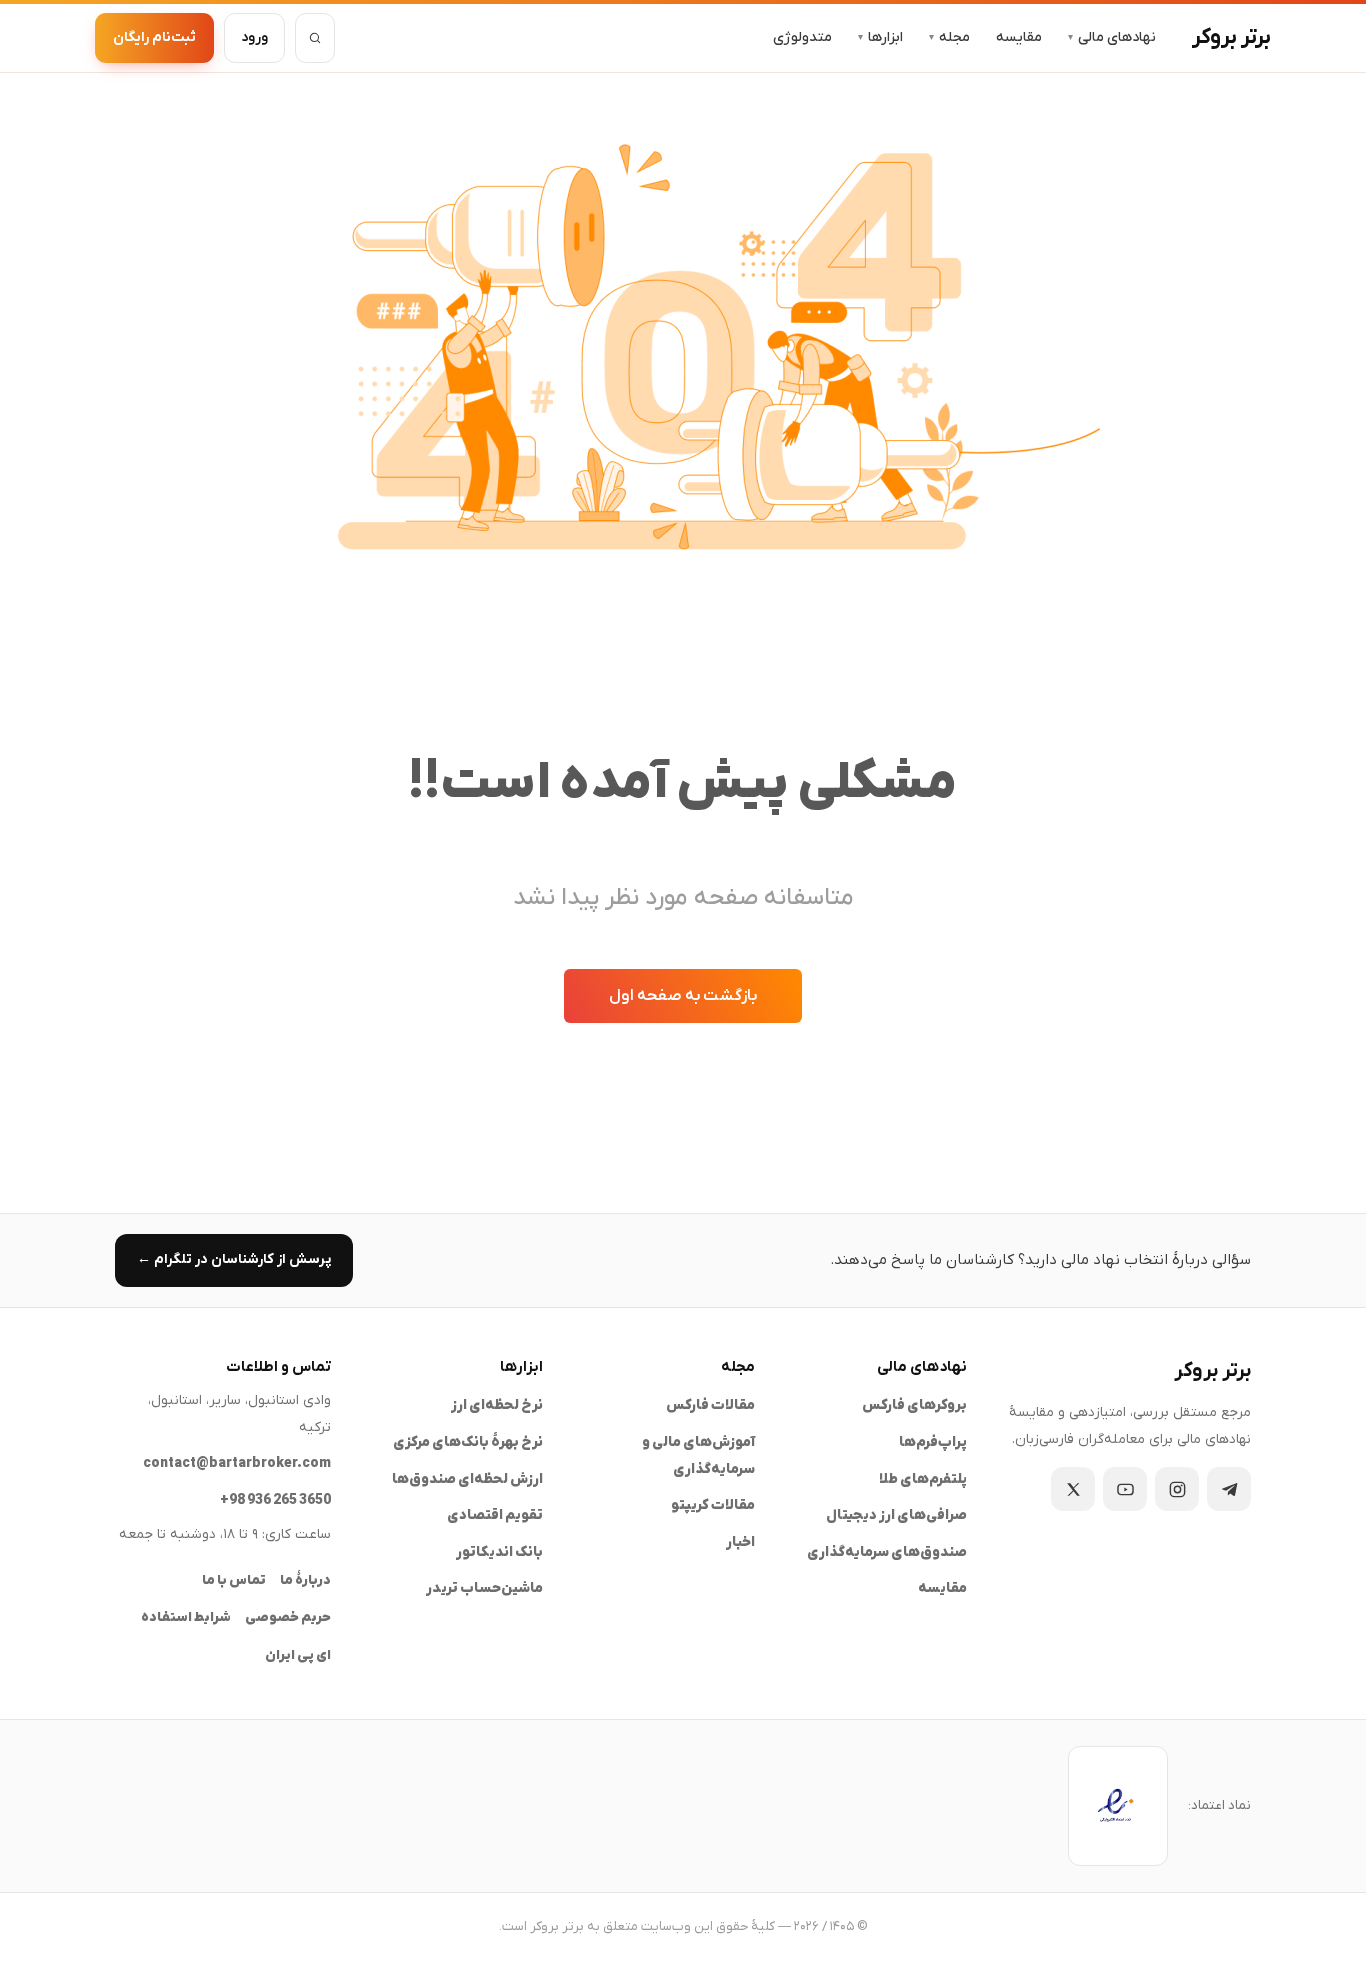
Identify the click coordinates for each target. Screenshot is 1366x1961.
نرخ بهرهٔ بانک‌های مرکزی (468, 1442)
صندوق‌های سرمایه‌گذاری (887, 1552)
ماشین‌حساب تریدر (484, 1588)
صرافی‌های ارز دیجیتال (896, 1515)
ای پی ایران (298, 1655)
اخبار (740, 1542)
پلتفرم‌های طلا (923, 1479)
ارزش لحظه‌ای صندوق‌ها (467, 1479)
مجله (949, 37)
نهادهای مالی (1112, 37)
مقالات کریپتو (713, 1505)
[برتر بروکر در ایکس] (1073, 1489)
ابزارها (880, 37)
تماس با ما (234, 1580)
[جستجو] (315, 38)
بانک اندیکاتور (499, 1552)
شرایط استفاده (186, 1617)
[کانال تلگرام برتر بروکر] (1229, 1489)
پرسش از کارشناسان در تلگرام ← (234, 1259)
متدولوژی (802, 37)
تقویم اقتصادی (495, 1515)
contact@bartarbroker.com (237, 1463)
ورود (254, 37)
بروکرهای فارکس (914, 1405)
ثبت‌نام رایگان (154, 37)
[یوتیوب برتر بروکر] (1125, 1489)
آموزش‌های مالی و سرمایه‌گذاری (698, 1456)
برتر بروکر (1231, 38)
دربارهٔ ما (305, 1580)
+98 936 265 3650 (275, 1500)
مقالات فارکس (710, 1405)
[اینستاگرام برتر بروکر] (1177, 1489)
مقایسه (1019, 37)
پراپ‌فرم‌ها (933, 1442)
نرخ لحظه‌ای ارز (497, 1405)
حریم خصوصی (288, 1617)
